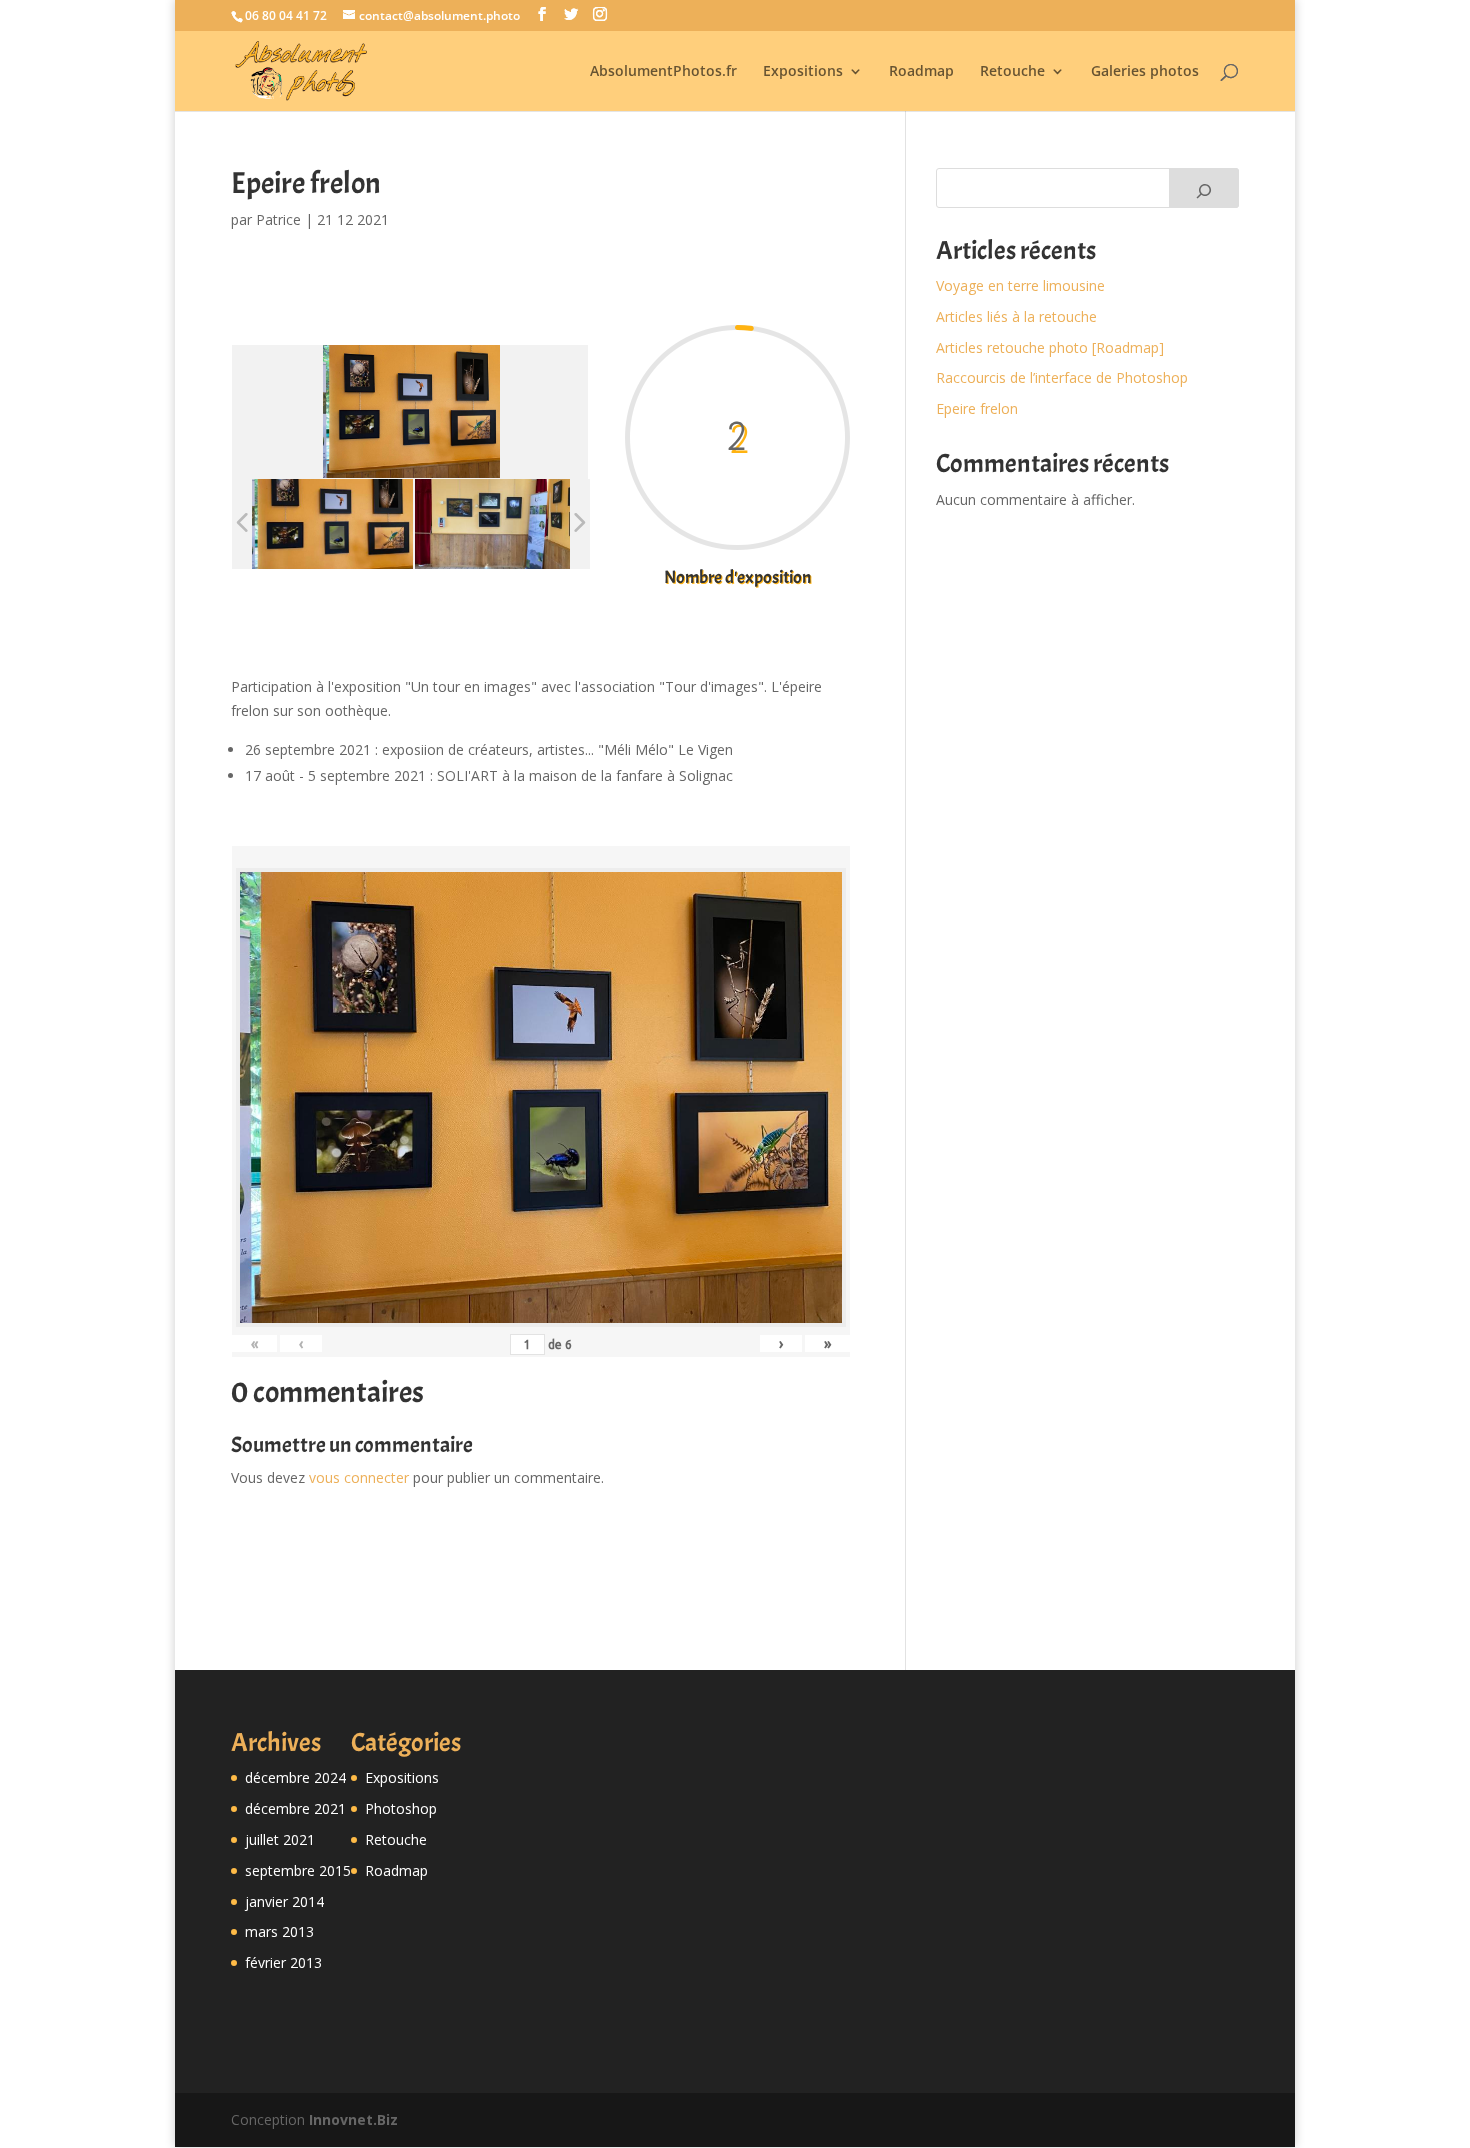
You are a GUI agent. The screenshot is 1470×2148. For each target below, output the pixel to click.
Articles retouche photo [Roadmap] (1050, 347)
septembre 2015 (298, 1870)
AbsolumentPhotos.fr (663, 72)
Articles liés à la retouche (1016, 316)
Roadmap (921, 72)
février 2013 (283, 1962)
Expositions (803, 72)
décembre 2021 (295, 1808)
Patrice (278, 219)
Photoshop (401, 1808)
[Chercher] (1204, 188)
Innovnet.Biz (353, 2119)
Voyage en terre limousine (1020, 285)
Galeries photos (1145, 72)
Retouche (1012, 72)
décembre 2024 (295, 1777)
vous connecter (359, 1477)
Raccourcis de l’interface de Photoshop (1062, 377)
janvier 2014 (284, 1901)
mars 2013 (279, 1931)
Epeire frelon (977, 408)
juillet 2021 (280, 1839)
